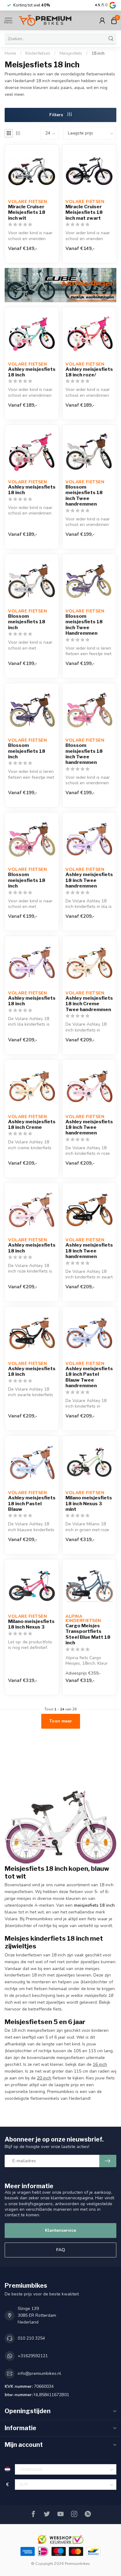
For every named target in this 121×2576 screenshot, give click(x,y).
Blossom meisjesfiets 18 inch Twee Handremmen (84, 625)
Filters (57, 115)
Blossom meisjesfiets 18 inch (27, 622)
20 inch (44, 2078)
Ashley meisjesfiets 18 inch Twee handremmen (89, 880)
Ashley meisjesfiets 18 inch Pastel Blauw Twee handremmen (89, 1377)
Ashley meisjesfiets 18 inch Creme (32, 1125)
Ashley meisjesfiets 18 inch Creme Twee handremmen (89, 1004)
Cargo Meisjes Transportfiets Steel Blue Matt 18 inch (88, 1634)
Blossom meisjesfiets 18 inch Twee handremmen (84, 496)
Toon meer (61, 1721)
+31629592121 (33, 2356)
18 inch (98, 53)
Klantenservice (60, 2230)
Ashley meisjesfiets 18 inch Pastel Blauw (32, 1504)
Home (10, 53)
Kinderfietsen (38, 53)
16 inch (100, 2064)
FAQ (61, 2250)
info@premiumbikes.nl (39, 2373)
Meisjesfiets (71, 53)
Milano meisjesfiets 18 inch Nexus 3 (31, 1624)
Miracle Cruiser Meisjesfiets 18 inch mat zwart (84, 212)
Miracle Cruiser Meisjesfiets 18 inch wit (27, 212)
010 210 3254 (31, 2338)
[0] (114, 20)
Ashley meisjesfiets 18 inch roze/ (89, 372)
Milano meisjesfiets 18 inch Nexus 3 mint (89, 1504)
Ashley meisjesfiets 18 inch (32, 372)
